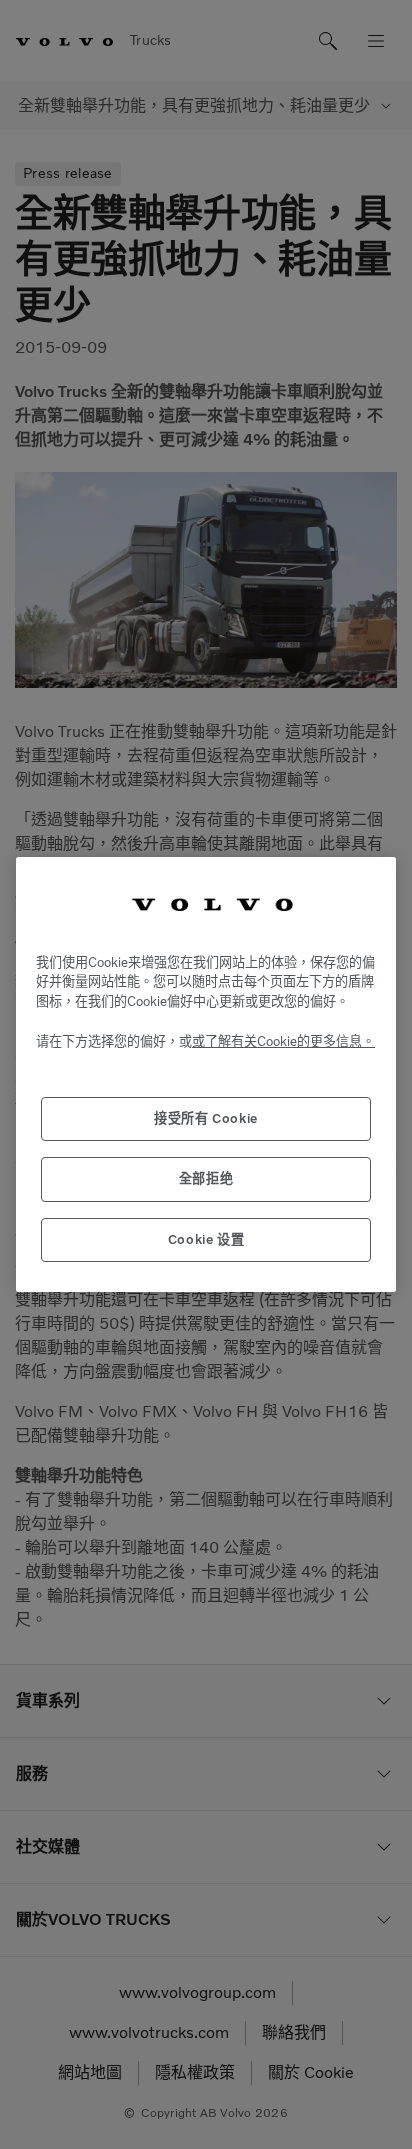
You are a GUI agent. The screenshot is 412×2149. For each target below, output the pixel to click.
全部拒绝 (206, 1178)
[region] (206, 1074)
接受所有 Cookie (206, 1118)
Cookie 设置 (206, 1239)
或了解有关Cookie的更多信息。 (283, 1041)
